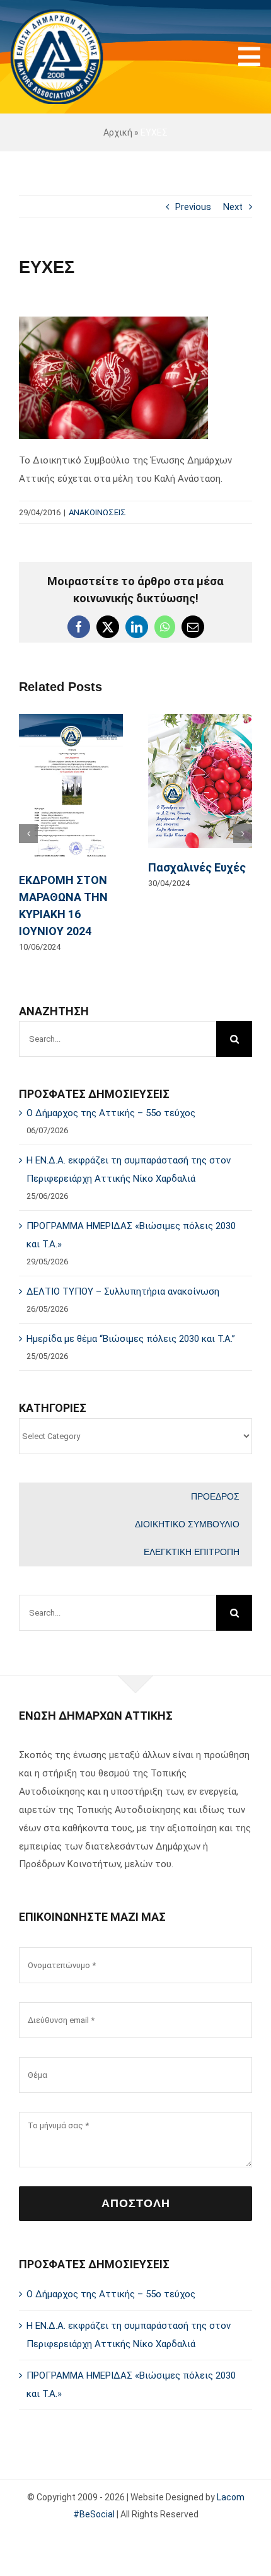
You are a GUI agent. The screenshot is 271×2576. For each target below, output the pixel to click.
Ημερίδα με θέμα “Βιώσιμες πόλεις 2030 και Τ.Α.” (131, 1304)
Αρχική (118, 132)
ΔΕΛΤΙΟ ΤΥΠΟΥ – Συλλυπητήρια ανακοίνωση (123, 1257)
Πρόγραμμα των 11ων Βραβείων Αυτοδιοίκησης (113, 825)
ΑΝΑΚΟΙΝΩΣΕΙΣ (97, 512)
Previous (193, 207)
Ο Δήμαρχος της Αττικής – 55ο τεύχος (111, 1078)
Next (233, 207)
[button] (28, 816)
